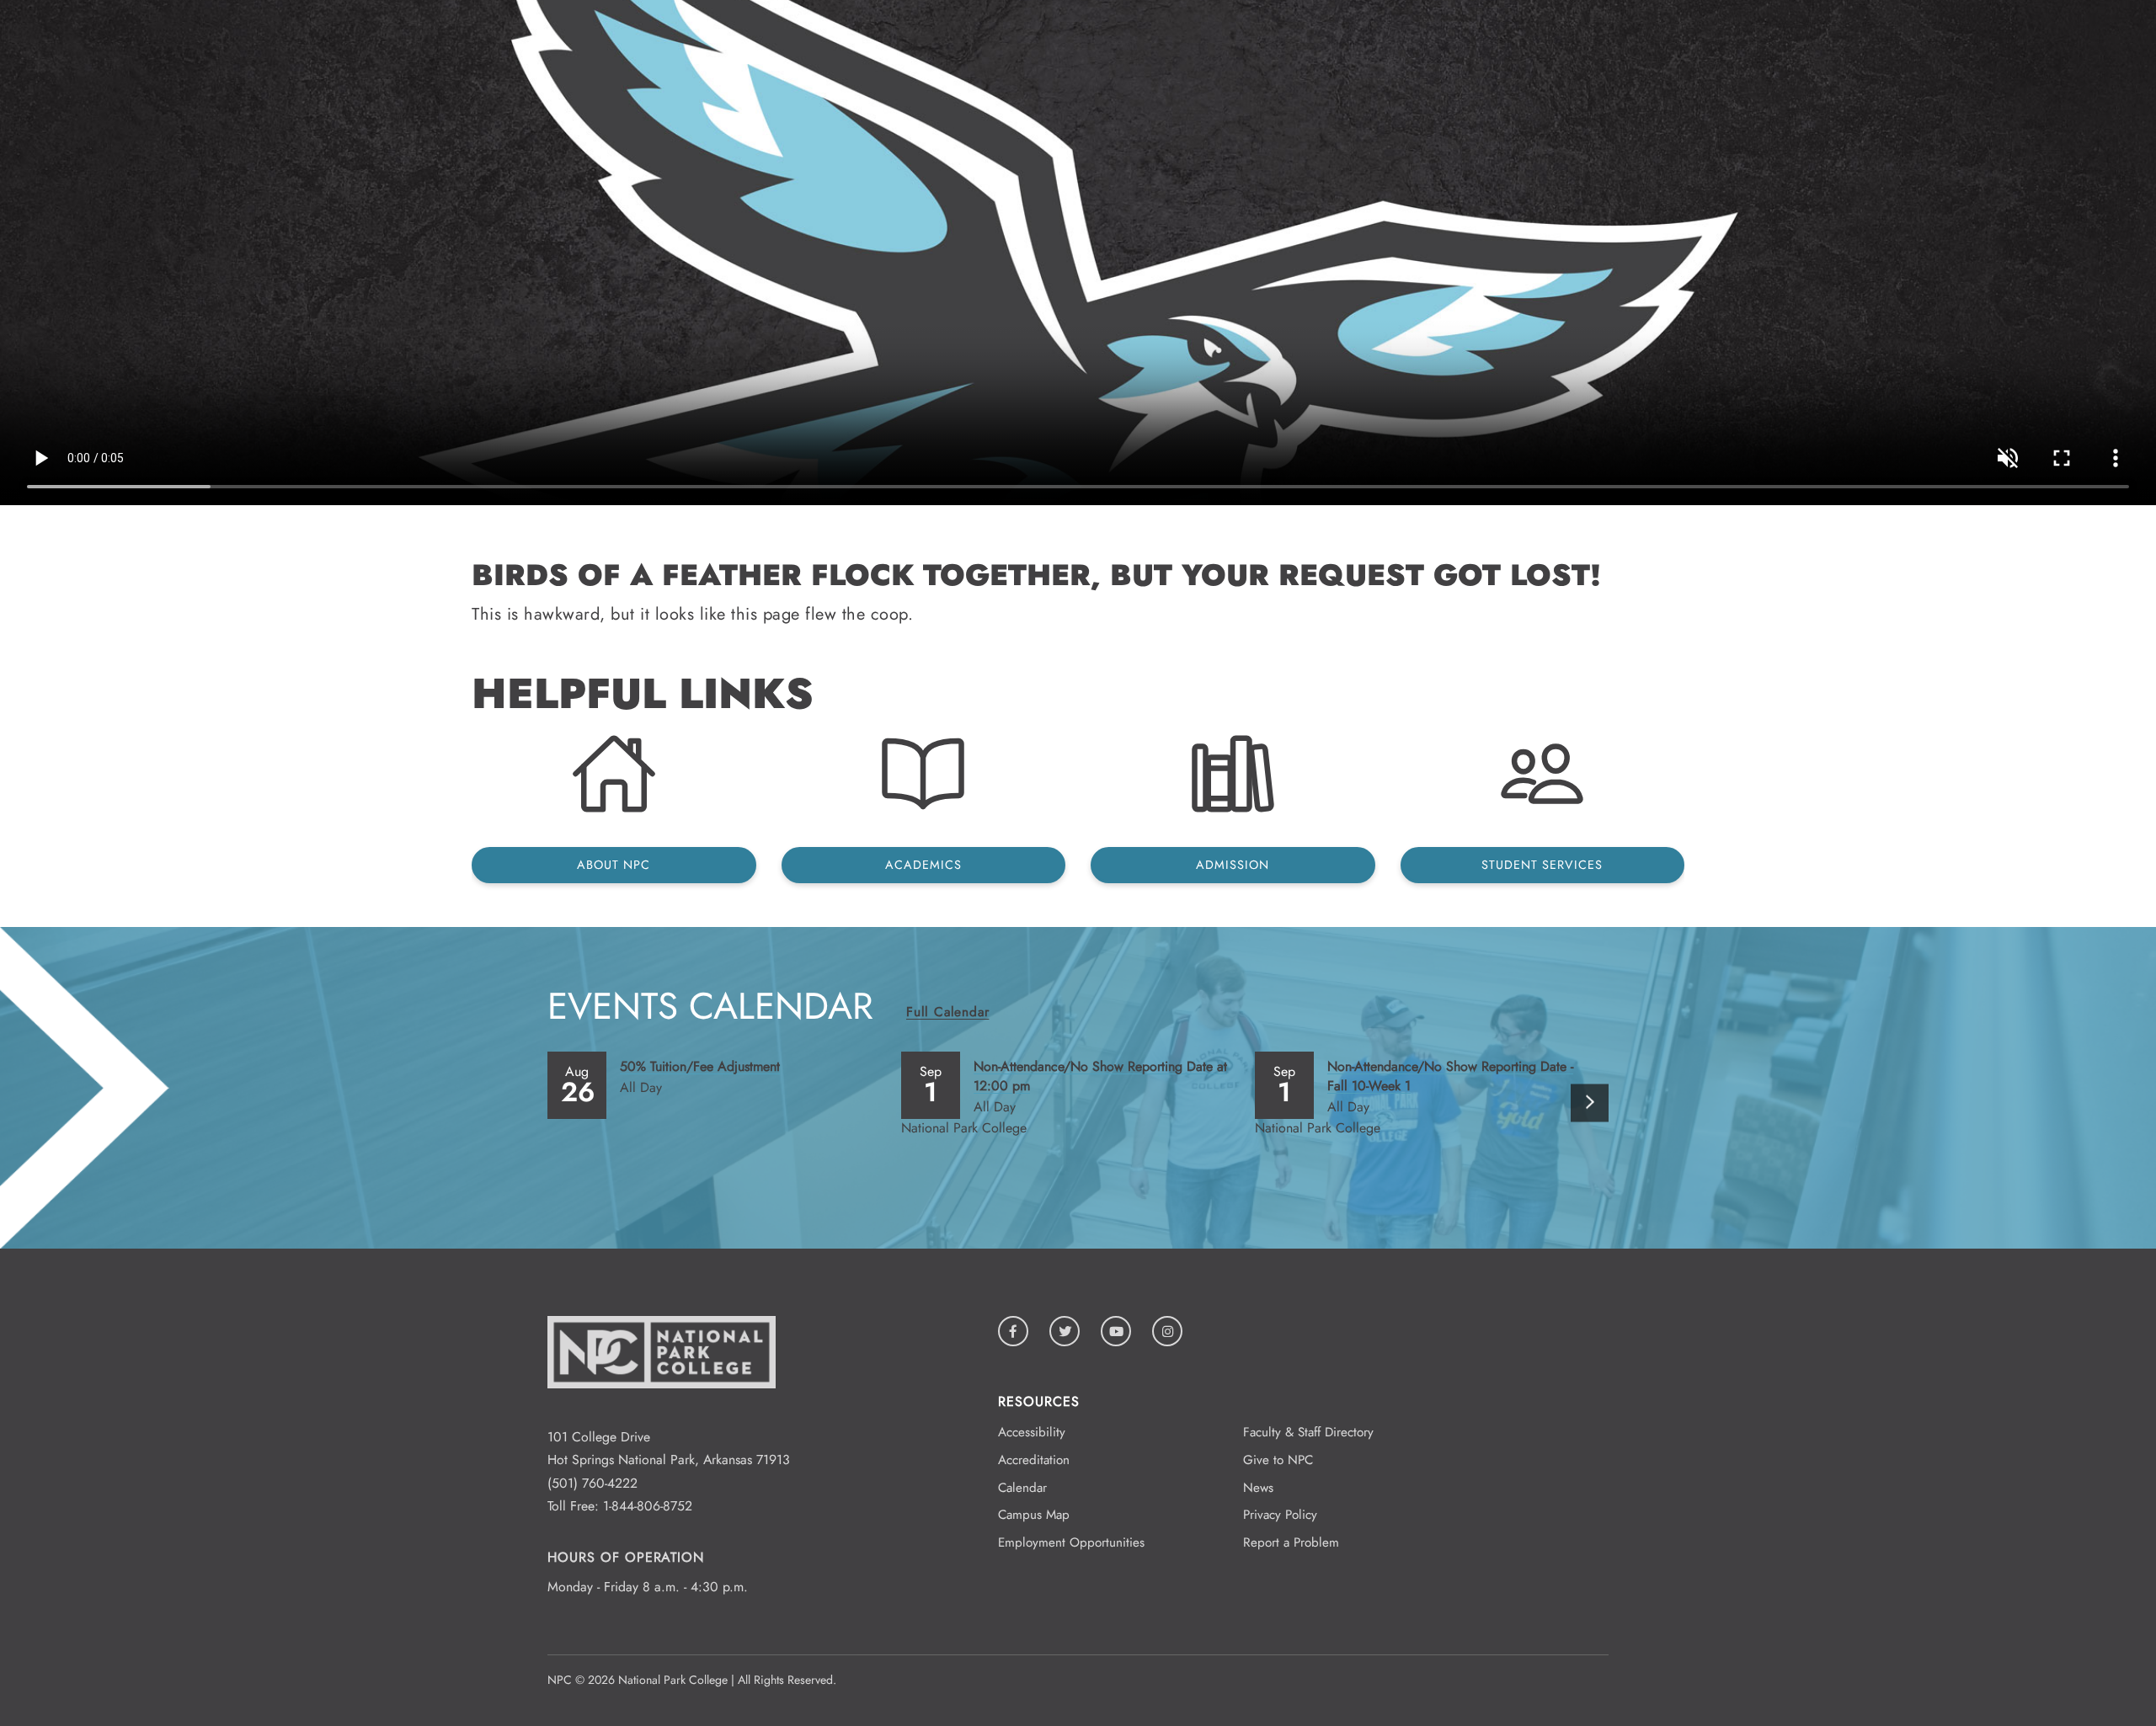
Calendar (1022, 1488)
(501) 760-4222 (592, 1483)
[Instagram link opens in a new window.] (1167, 1331)
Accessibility (1032, 1432)
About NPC (614, 865)
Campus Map (1034, 1515)
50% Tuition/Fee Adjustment (700, 1066)
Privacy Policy (1280, 1515)
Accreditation (1034, 1460)
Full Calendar (947, 1012)
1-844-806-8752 (648, 1506)
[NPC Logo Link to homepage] (662, 1414)
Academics (923, 865)
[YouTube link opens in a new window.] (1116, 1331)
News (1258, 1488)
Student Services (1542, 865)
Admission (1233, 865)
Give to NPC (1278, 1460)
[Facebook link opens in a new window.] (1013, 1331)
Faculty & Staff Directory (1308, 1432)
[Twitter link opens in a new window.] (1065, 1331)
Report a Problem (1291, 1542)
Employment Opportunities (1071, 1542)
